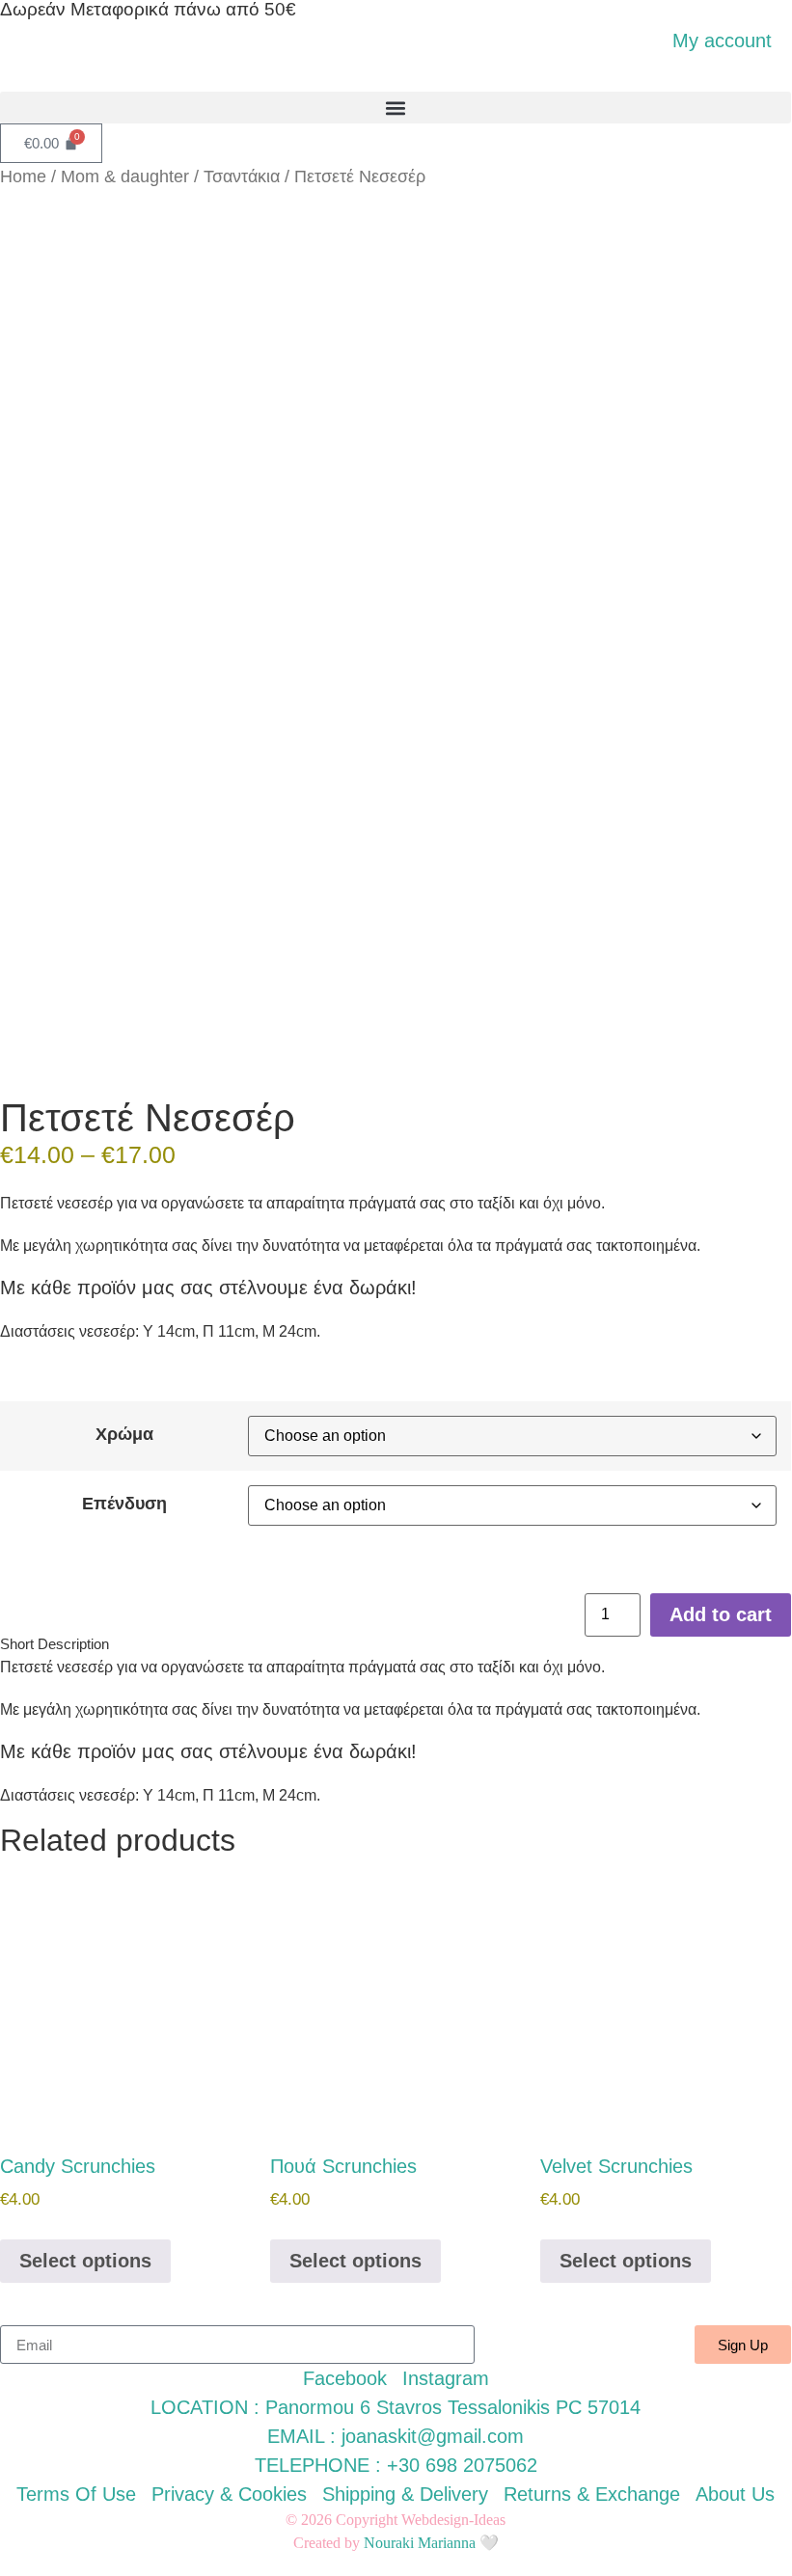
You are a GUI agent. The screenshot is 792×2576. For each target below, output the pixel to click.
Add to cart (721, 1614)
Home (23, 176)
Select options (85, 2261)
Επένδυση (124, 1504)
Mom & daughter (125, 176)
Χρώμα (124, 1434)
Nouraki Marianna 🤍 (431, 2543)
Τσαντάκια (242, 176)
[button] (396, 108)
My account (722, 41)
